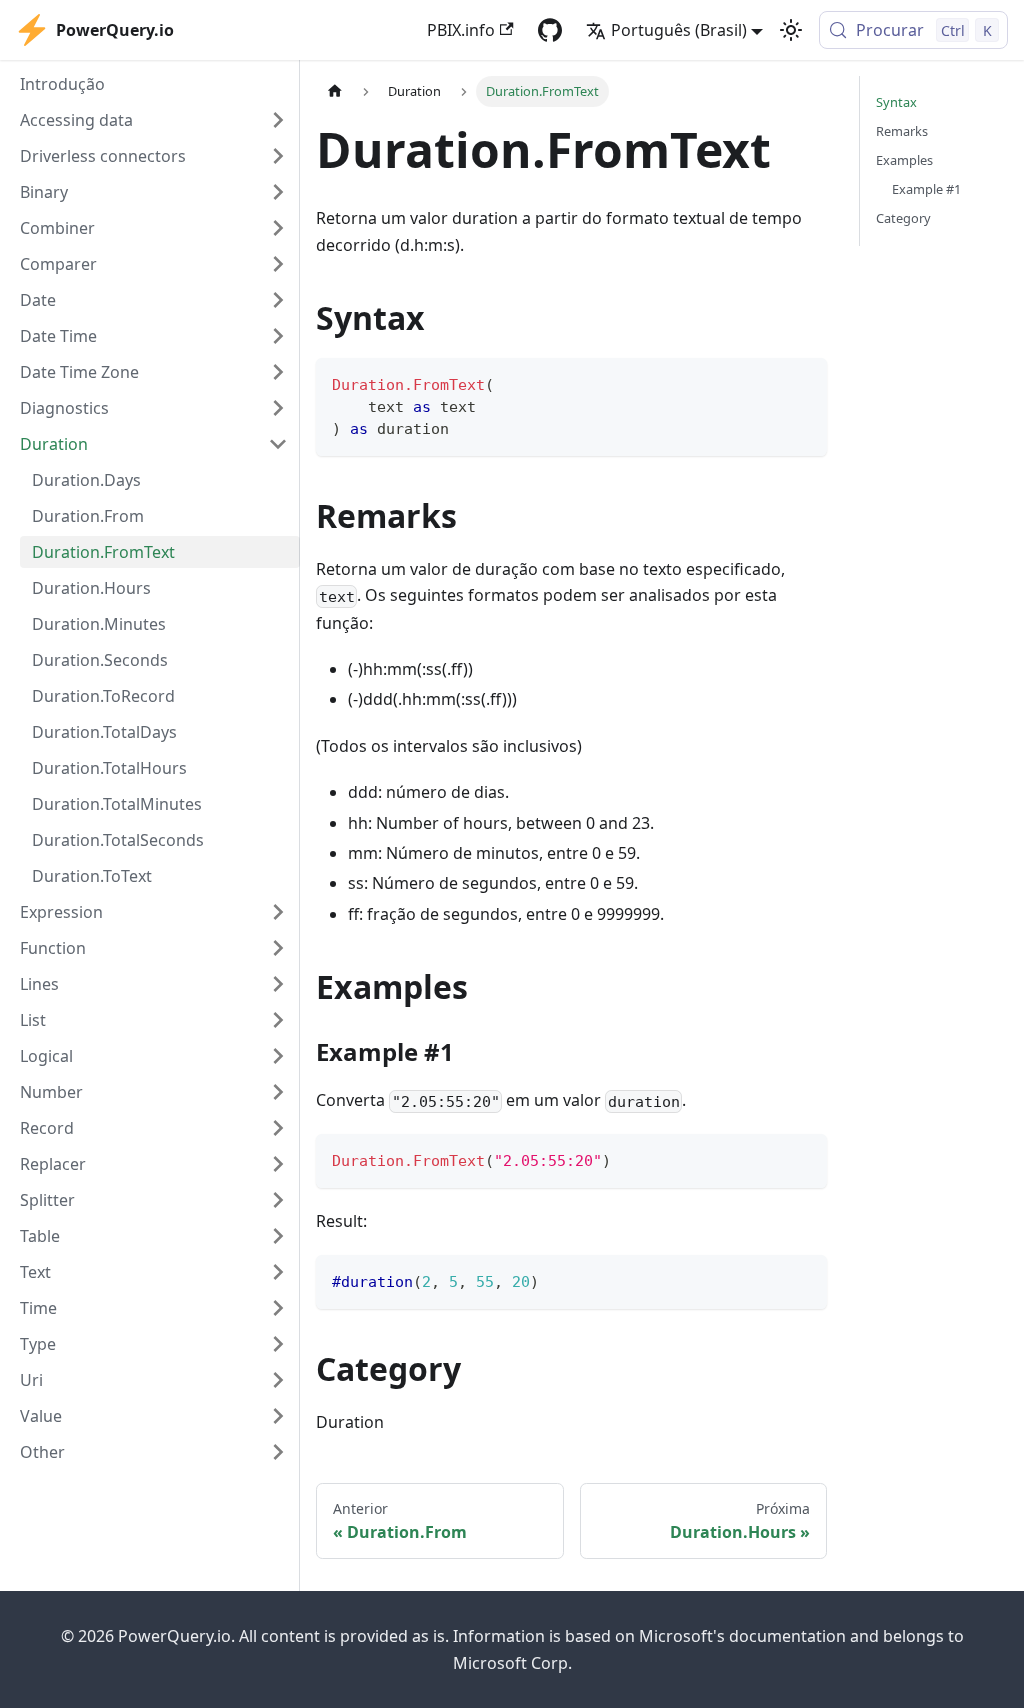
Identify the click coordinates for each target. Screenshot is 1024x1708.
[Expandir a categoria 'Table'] (278, 1236)
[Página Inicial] (335, 91)
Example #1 (926, 189)
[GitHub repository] (550, 30)
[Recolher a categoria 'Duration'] (278, 444)
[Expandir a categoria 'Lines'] (278, 984)
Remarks (902, 131)
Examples (904, 160)
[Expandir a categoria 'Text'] (278, 1272)
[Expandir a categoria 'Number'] (278, 1092)
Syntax (896, 102)
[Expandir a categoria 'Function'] (278, 948)
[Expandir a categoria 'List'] (278, 1020)
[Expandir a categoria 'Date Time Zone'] (278, 372)
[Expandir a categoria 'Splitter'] (278, 1200)
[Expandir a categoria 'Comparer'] (278, 264)
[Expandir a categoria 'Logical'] (278, 1056)
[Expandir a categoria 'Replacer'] (278, 1164)
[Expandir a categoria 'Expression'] (278, 912)
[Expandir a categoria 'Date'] (278, 300)
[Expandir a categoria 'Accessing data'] (278, 120)
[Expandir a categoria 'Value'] (278, 1416)
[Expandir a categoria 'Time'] (278, 1308)
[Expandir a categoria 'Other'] (278, 1452)
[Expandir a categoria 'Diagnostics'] (278, 408)
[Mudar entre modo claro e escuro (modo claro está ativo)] (791, 30)
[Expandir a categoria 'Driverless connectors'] (278, 156)
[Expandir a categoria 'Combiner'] (278, 228)
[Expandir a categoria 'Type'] (278, 1344)
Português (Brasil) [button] (679, 30)
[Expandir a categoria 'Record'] (278, 1128)
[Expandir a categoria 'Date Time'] (278, 336)
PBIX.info (461, 30)
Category (903, 218)
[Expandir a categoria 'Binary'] (278, 192)
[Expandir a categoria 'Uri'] (278, 1380)
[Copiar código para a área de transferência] (802, 382)
